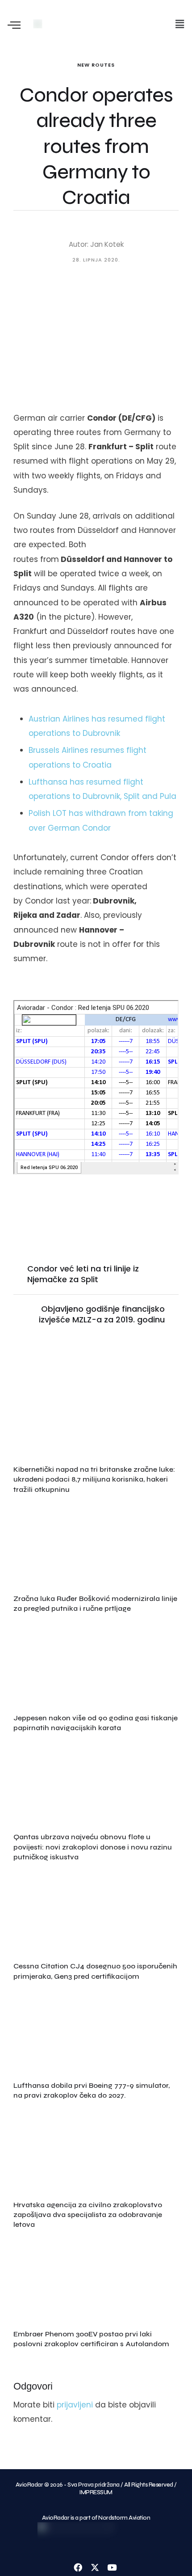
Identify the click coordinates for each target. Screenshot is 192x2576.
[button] (180, 24)
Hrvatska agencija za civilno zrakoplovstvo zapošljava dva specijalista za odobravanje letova (88, 2215)
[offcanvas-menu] (14, 26)
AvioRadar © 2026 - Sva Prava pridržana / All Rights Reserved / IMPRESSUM (96, 2489)
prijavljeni (75, 2405)
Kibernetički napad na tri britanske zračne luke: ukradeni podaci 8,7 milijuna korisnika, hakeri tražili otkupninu (94, 1479)
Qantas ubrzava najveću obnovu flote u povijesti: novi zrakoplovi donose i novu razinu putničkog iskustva (93, 1847)
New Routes (96, 65)
